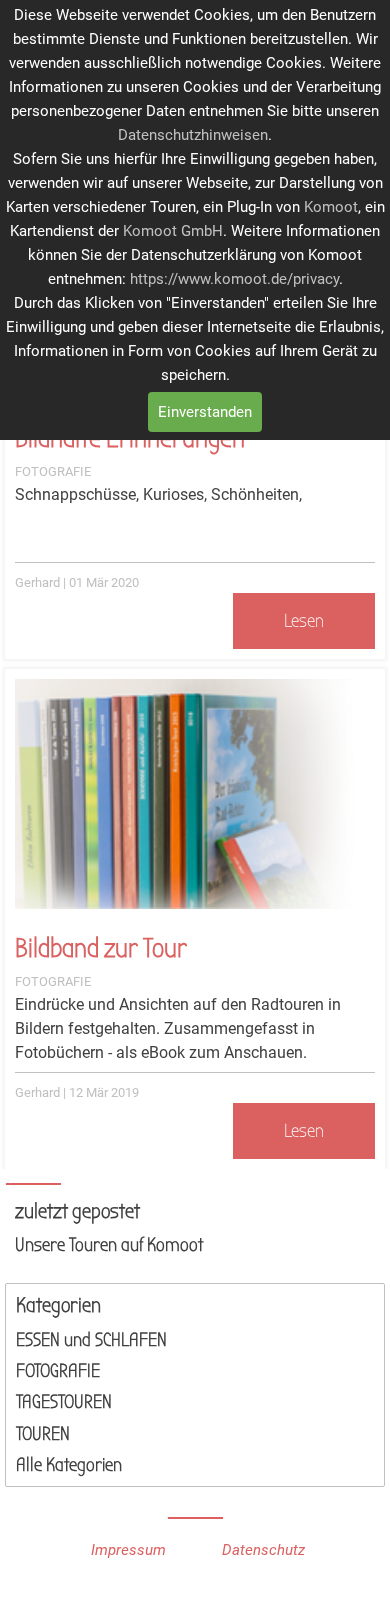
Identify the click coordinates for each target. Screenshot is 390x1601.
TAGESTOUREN (64, 1402)
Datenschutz (263, 1550)
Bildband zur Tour (101, 948)
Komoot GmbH (173, 231)
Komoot (331, 207)
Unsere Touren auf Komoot (109, 1245)
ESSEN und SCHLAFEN (91, 1340)
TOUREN (43, 1434)
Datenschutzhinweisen (193, 135)
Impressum (128, 1550)
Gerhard (37, 582)
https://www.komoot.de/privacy (234, 279)
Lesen (304, 621)
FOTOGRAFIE (53, 471)
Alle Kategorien (69, 1465)
